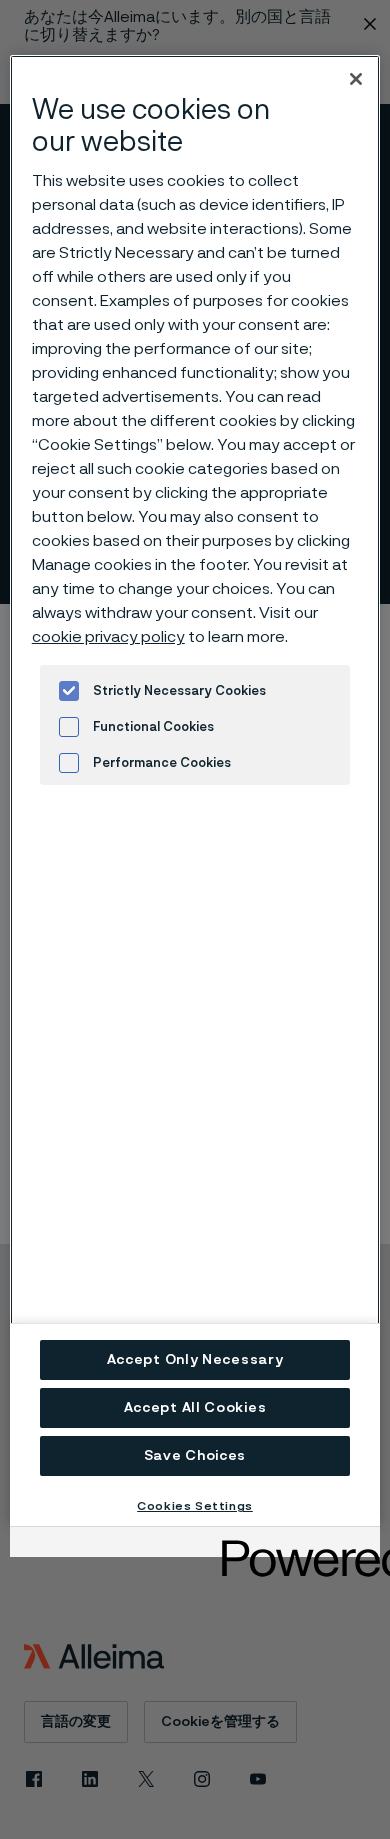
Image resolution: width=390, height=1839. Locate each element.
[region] (195, 790)
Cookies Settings (195, 1506)
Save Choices (195, 1456)
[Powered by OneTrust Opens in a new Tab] (294, 1544)
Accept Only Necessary (195, 1360)
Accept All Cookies (195, 1408)
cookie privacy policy (108, 637)
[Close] (356, 79)
